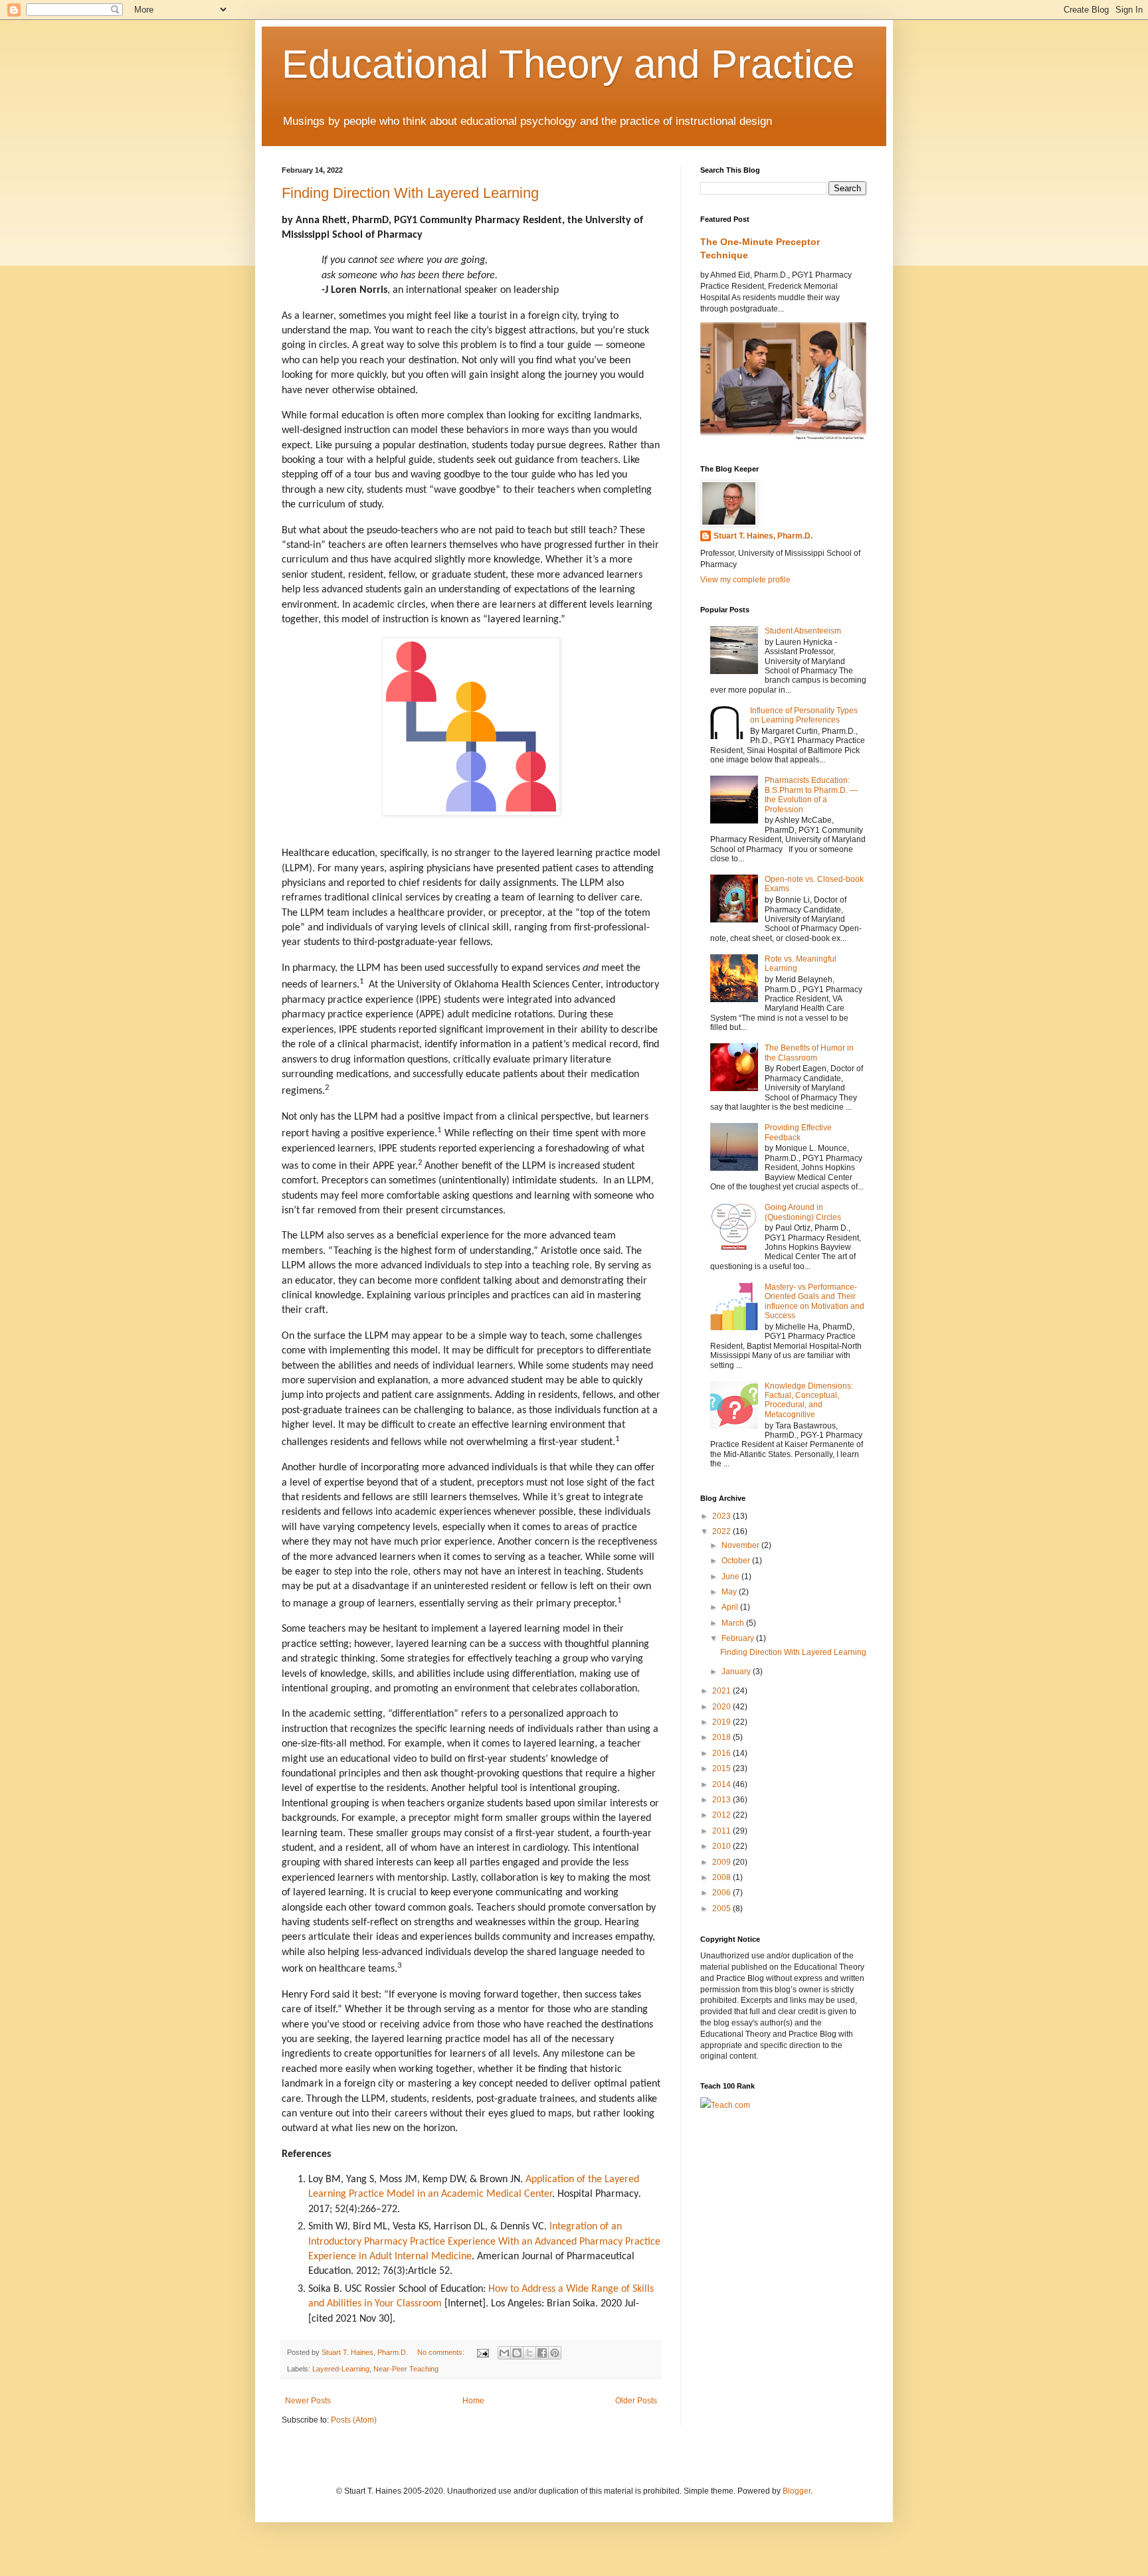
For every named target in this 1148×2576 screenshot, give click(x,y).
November (741, 1545)
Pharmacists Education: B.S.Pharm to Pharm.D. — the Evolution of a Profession (811, 795)
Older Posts (636, 2401)
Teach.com (730, 2105)
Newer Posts (308, 2401)
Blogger (797, 2491)
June (731, 1577)
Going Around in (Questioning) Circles (803, 1212)
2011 (722, 1831)
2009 (722, 1862)
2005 (722, 1909)
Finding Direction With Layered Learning (793, 1652)
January (737, 1672)
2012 (722, 1815)
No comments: (442, 2352)
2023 (722, 1516)
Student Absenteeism (803, 631)
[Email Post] (482, 2352)
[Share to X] (529, 2353)
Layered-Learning (341, 2369)
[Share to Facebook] (542, 2353)
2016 (722, 1753)
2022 (722, 1531)
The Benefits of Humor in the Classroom (809, 1053)
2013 (722, 1800)
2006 (722, 1893)
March (734, 1623)
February (739, 1638)
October (737, 1561)
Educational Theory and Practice (568, 64)
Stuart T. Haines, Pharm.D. (763, 536)
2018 (722, 1737)
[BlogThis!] (517, 2353)
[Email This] (504, 2353)
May (730, 1592)
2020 (722, 1707)
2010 (722, 1846)
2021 (722, 1691)
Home (473, 2401)
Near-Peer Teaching (406, 2369)
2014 (722, 1784)
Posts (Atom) (354, 2420)
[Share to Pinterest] (555, 2353)
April (731, 1607)
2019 (722, 1722)
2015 (722, 1768)
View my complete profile (745, 580)
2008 (722, 1877)
